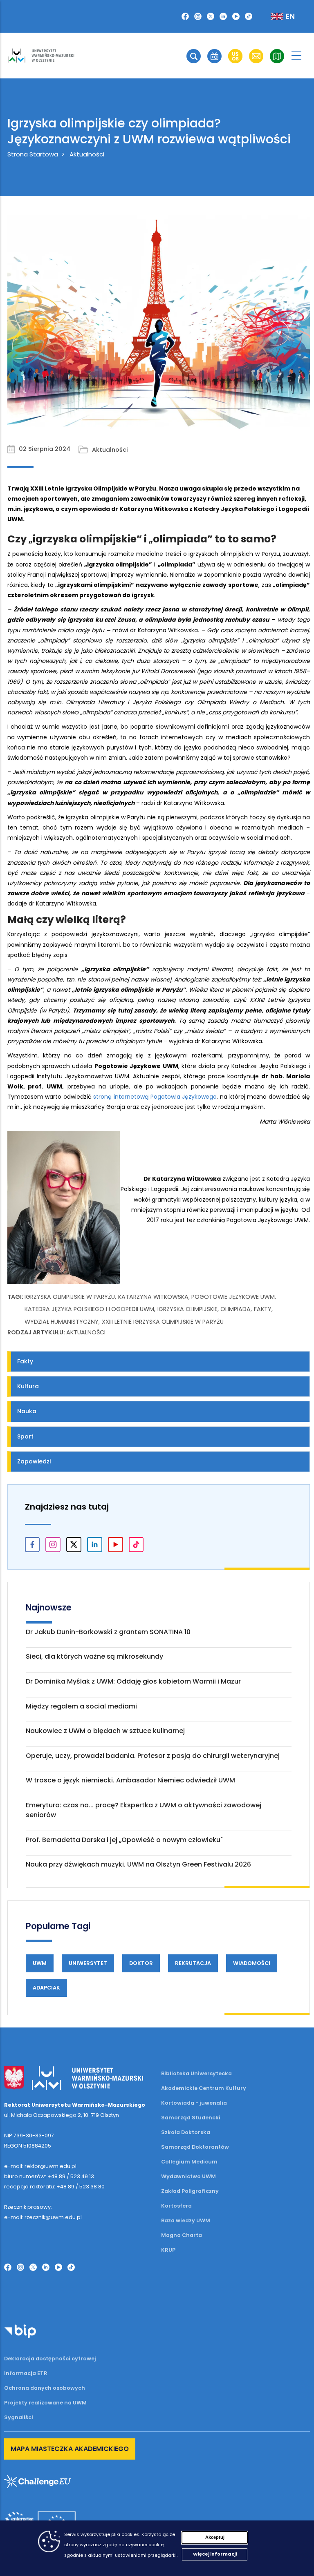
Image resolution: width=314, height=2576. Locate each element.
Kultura (28, 1386)
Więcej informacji (215, 2554)
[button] (194, 56)
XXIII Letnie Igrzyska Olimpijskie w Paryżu (163, 1322)
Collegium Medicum (189, 2162)
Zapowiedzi (34, 1461)
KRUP (168, 2250)
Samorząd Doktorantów (195, 2147)
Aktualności (87, 154)
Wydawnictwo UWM (188, 2176)
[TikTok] (249, 16)
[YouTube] (236, 16)
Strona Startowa (33, 154)
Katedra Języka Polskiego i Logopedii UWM (89, 1309)
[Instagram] (198, 16)
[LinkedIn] (223, 16)
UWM (40, 1963)
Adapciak (46, 1988)
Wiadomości (252, 1963)
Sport (25, 1436)
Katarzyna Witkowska (153, 1297)
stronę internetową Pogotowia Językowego (155, 1097)
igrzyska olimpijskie (187, 1309)
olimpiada (235, 1309)
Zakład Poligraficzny (190, 2191)
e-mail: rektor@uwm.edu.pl (40, 2166)
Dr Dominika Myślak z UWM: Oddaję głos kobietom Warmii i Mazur (133, 1681)
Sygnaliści (19, 2417)
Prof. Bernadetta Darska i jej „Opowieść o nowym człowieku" (124, 1840)
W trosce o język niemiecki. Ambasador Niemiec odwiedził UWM (130, 1780)
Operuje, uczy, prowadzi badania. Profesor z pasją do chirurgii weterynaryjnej (153, 1756)
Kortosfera (176, 2206)
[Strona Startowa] (41, 56)
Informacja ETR (26, 2373)
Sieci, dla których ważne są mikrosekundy (94, 1656)
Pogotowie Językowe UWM (233, 1297)
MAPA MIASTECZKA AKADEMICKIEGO (70, 2449)
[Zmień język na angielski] (276, 16)
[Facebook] (185, 16)
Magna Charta (182, 2235)
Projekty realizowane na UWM (45, 2403)
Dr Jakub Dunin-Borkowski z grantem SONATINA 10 (108, 1632)
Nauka (27, 1411)
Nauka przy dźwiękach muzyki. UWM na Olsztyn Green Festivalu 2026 (138, 1864)
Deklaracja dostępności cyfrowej (50, 2359)
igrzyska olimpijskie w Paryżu (70, 1297)
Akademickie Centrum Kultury (204, 2088)
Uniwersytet (88, 1963)
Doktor (141, 1963)
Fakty (263, 1309)
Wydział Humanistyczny (62, 1322)
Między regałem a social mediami (81, 1706)
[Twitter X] (211, 16)
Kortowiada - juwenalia (194, 2103)
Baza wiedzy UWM (186, 2220)
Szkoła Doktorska (186, 2132)
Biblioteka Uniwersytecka (196, 2073)
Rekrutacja (193, 1963)
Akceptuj (215, 2537)
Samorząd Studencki (191, 2118)
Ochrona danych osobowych (45, 2388)
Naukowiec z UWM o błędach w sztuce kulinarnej (105, 1731)
